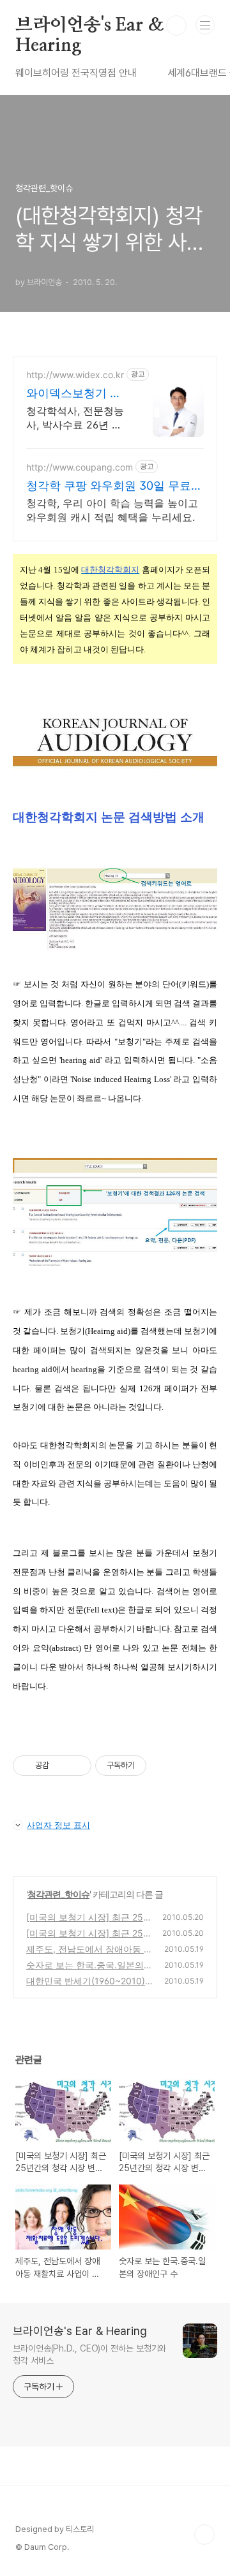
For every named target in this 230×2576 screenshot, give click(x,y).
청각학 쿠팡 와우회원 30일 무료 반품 (109, 486)
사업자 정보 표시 (58, 1825)
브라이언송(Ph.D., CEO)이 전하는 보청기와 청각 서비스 (89, 2354)
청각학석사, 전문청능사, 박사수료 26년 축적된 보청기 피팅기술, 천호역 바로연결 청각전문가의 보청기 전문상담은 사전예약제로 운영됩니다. (77, 418)
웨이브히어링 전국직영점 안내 (76, 73)
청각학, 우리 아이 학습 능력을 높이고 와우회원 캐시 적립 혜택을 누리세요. (112, 510)
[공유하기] (61, 1766)
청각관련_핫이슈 (58, 1894)
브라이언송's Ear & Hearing (89, 26)
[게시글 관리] (77, 1766)
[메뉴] (205, 25)
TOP (204, 2535)
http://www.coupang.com (80, 467)
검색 (176, 26)
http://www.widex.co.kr (75, 375)
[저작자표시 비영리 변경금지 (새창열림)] (164, 1766)
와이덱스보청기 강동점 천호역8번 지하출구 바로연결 (74, 394)
